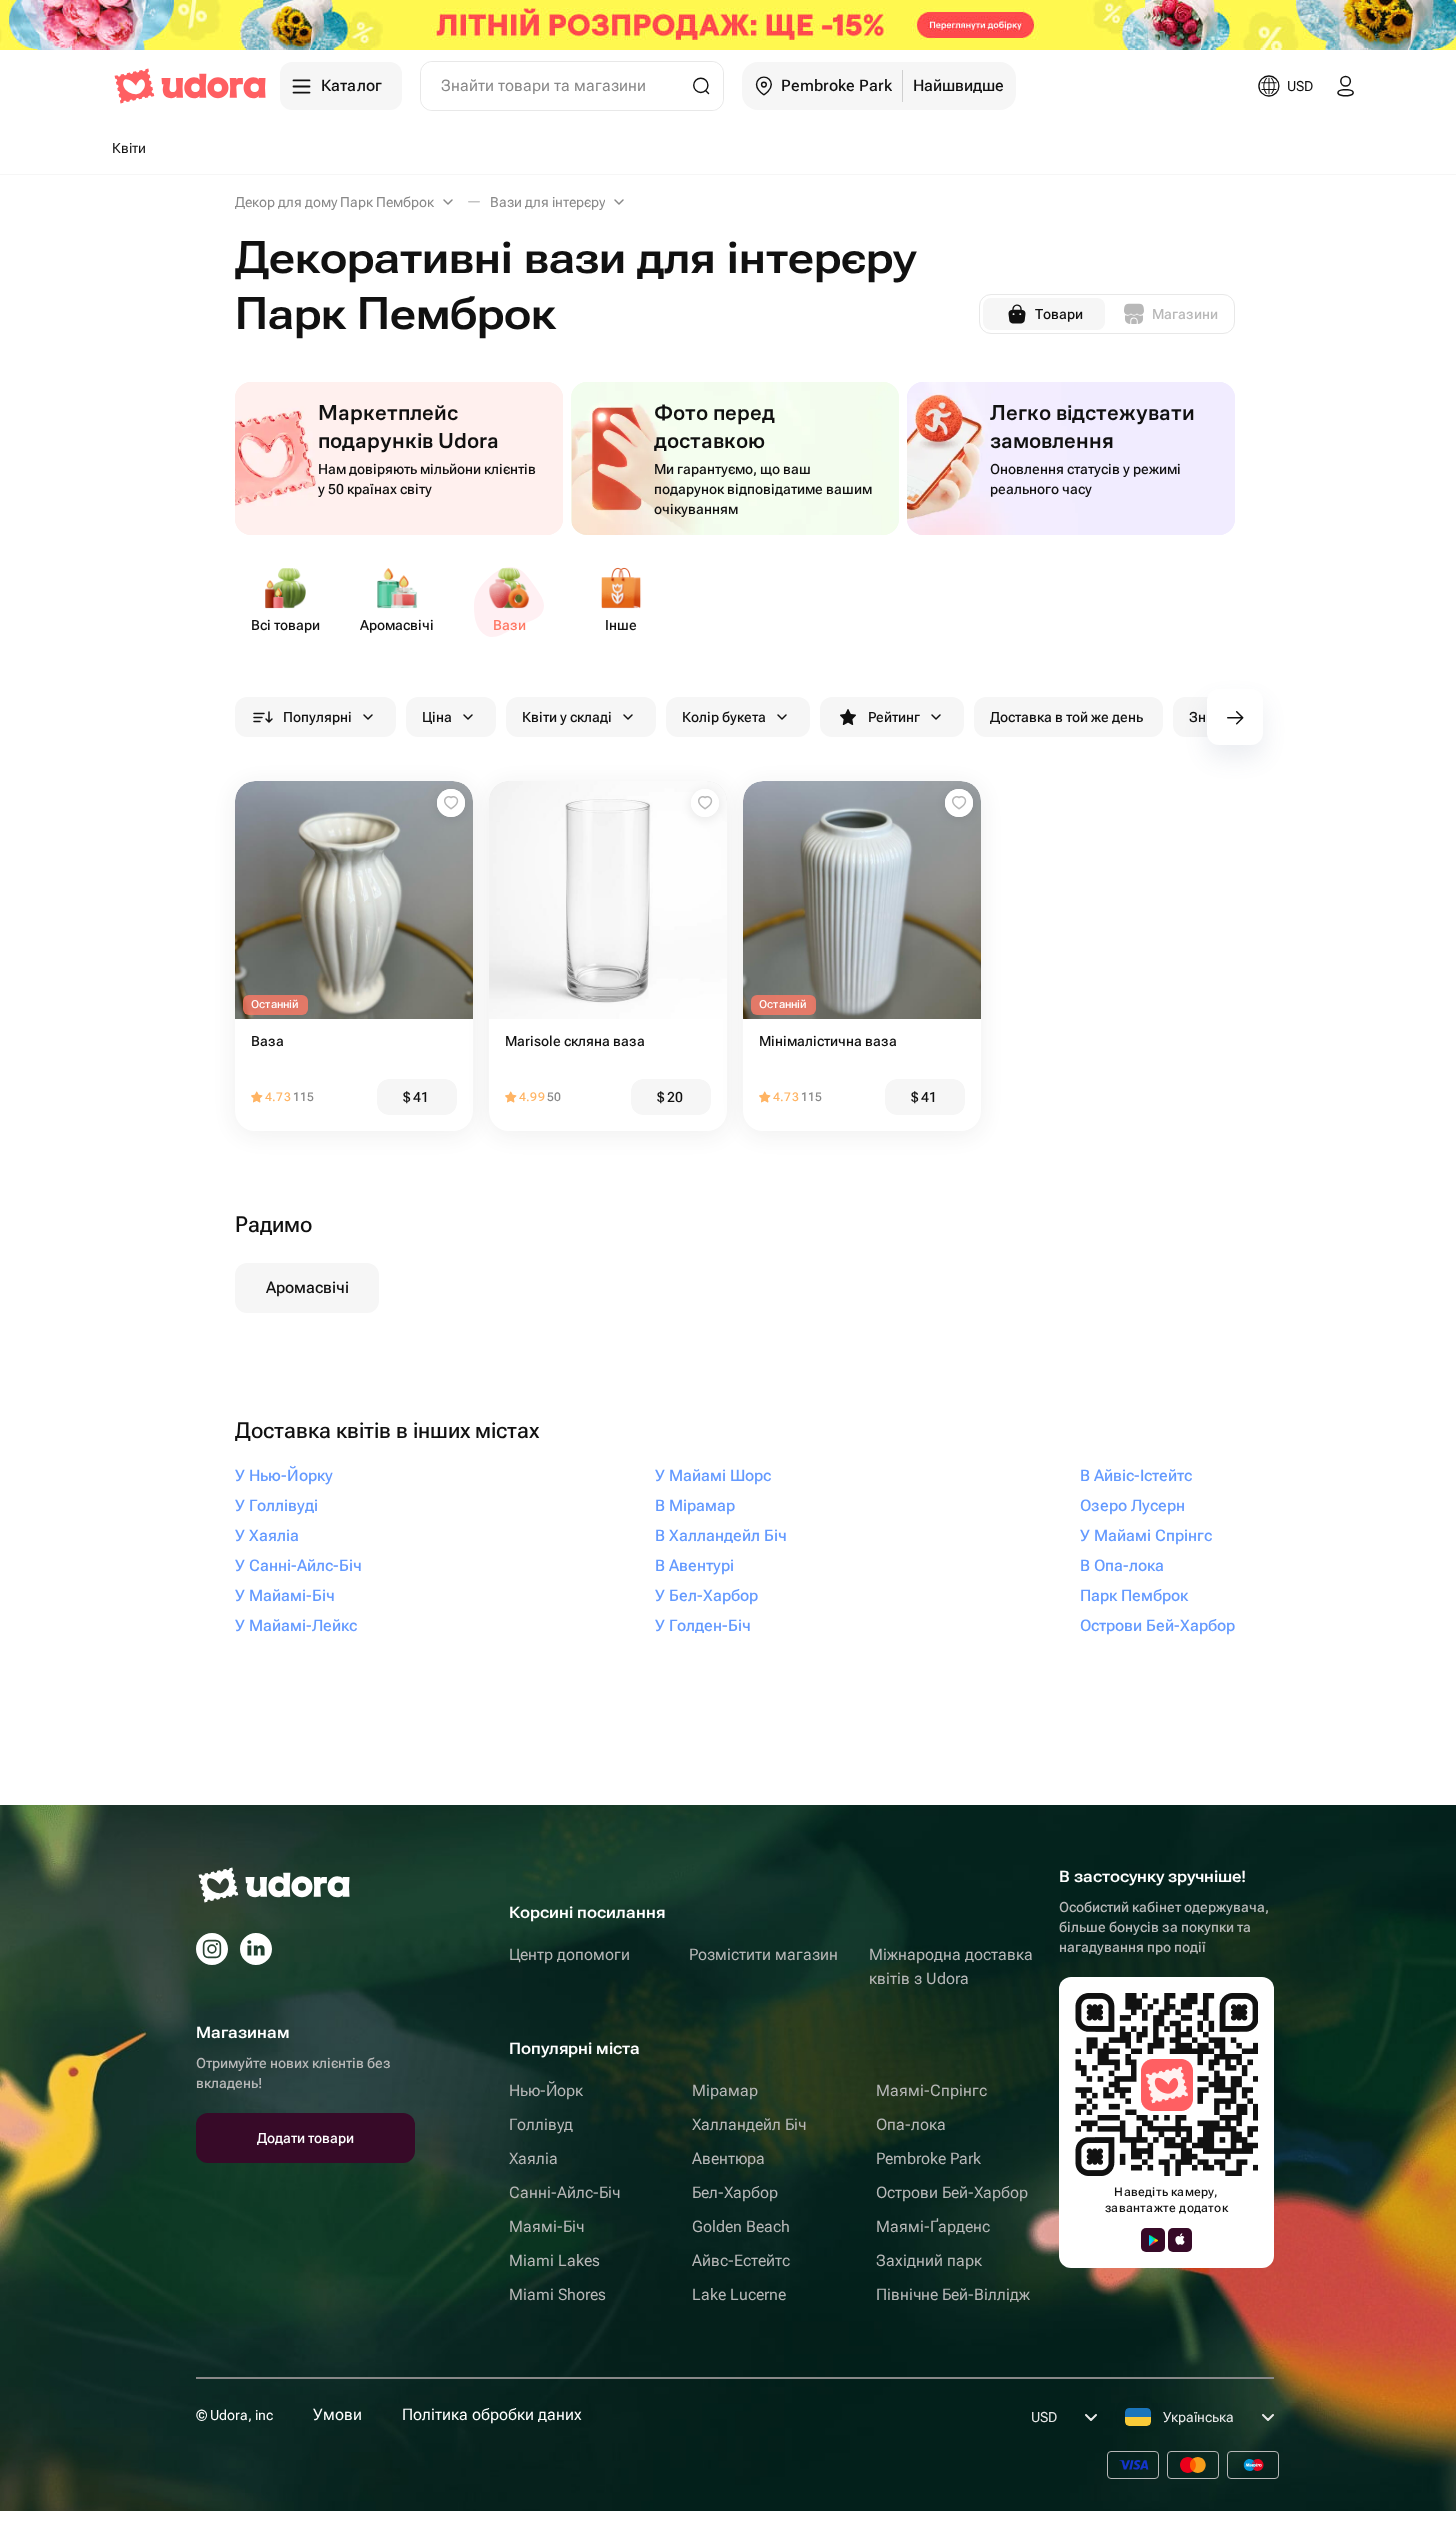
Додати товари (305, 2138)
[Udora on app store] (1180, 2240)
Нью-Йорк (546, 2090)
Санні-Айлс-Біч (564, 2192)
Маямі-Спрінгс (931, 2090)
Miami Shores (557, 2294)
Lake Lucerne (739, 2294)
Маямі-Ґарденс (933, 2226)
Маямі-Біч (546, 2226)
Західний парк (929, 2260)
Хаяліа (533, 2158)
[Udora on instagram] (212, 1949)
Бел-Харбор (735, 2192)
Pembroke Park (928, 2158)
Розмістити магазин (763, 1954)
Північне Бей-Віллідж (953, 2294)
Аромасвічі (307, 1287)
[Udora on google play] (1153, 2240)
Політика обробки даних (492, 2414)
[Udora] (190, 86)
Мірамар (725, 2090)
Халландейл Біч (749, 2124)
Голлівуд (541, 2124)
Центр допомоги (569, 1954)
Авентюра (728, 2158)
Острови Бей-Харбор (952, 2192)
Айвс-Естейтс (741, 2260)
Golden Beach (741, 2226)
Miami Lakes (554, 2260)
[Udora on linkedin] (256, 1949)
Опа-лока (911, 2124)
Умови (337, 2414)
